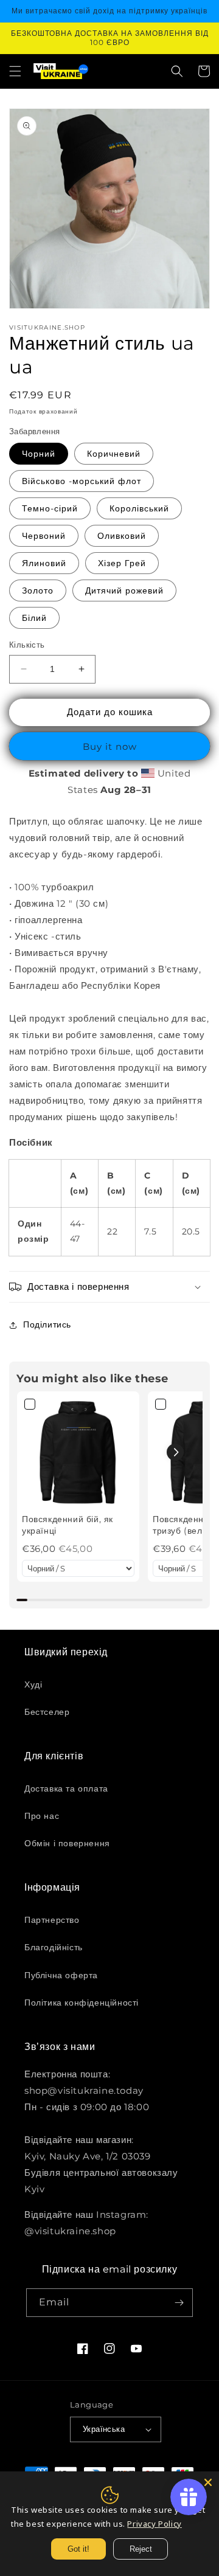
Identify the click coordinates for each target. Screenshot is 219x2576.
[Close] (208, 2482)
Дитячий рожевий (124, 590)
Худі (33, 1684)
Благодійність (54, 1947)
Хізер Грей (122, 563)
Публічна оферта (61, 1975)
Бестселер (47, 1712)
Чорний (39, 454)
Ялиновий (44, 563)
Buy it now (110, 746)
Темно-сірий (50, 508)
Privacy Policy (154, 2524)
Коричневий (114, 454)
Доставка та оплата (66, 1788)
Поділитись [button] (47, 1324)
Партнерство (52, 1920)
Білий (34, 618)
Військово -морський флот (82, 481)
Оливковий (122, 536)
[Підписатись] (179, 2303)
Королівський (139, 508)
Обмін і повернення (67, 1843)
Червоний (44, 536)
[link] (78, 1452)
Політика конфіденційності (82, 2003)
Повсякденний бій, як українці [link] (68, 1525)
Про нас (42, 1816)
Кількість (27, 645)
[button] (15, 71)
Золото (38, 590)
